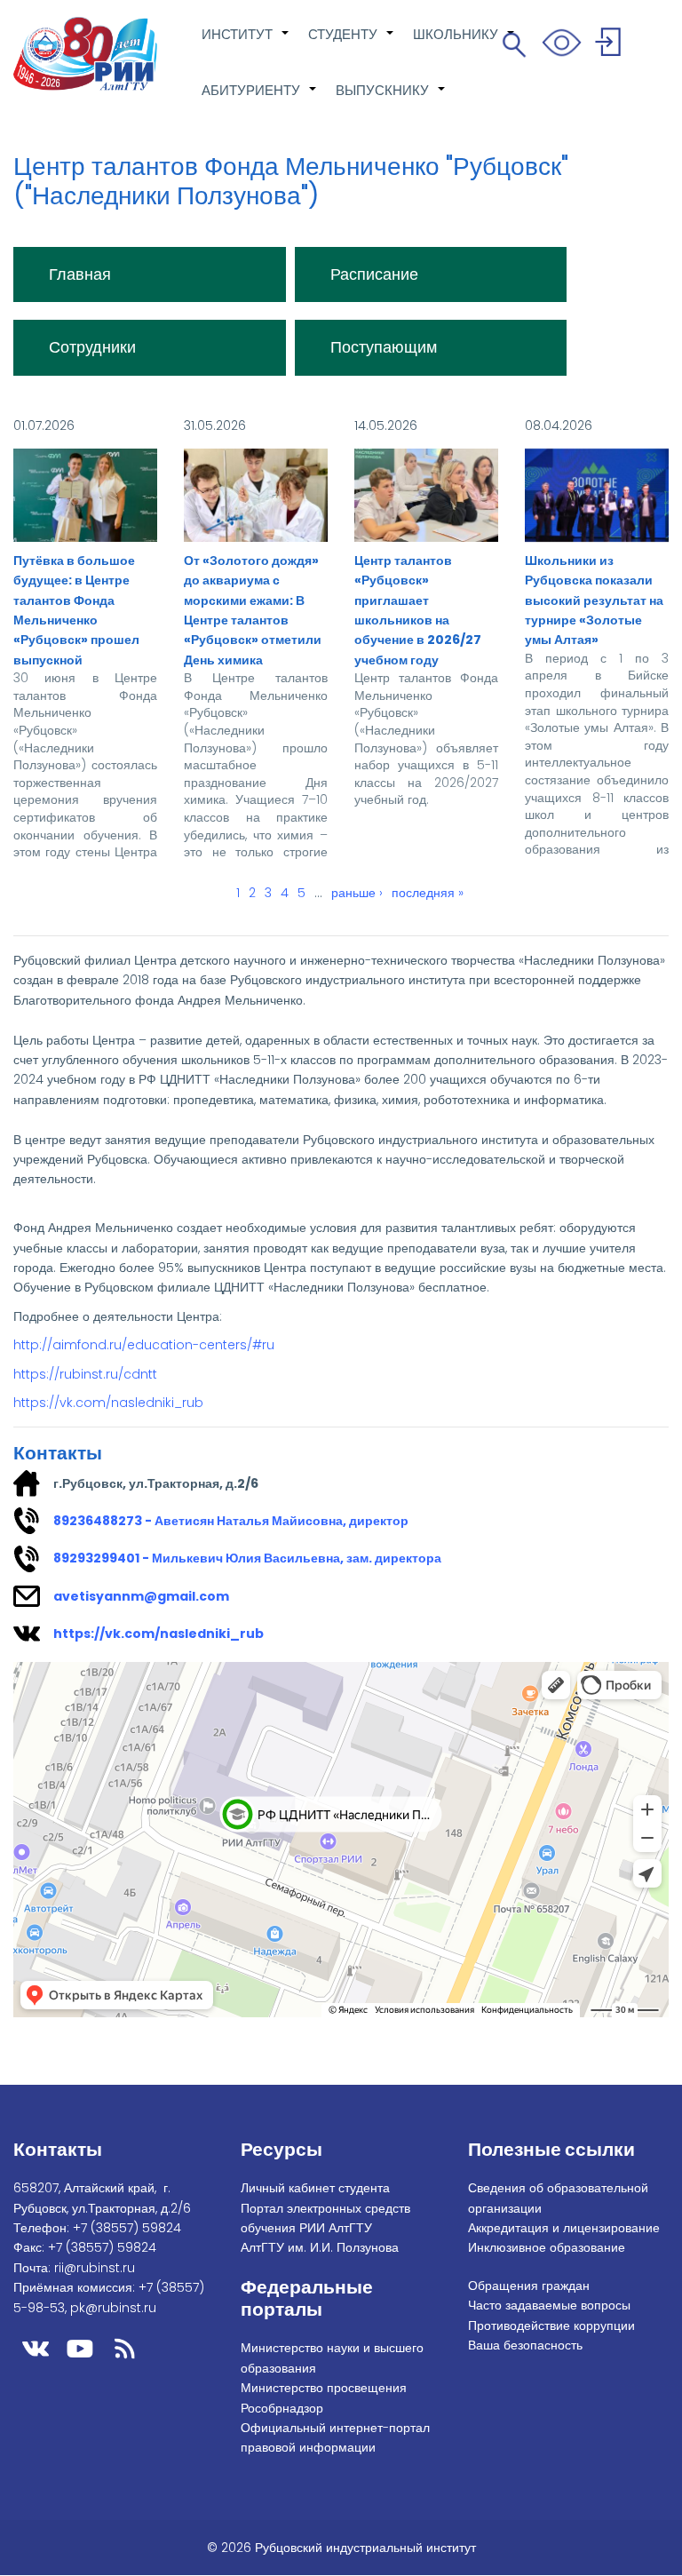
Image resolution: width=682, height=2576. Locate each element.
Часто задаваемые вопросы (549, 2305)
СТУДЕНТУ (352, 44)
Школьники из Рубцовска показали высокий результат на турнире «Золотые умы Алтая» (594, 600)
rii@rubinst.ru (95, 2268)
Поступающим (384, 347)
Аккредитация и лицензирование (564, 2228)
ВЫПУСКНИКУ (391, 99)
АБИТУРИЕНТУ (260, 99)
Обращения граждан (529, 2286)
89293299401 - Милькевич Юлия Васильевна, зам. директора (247, 1558)
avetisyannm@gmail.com (141, 1596)
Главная (80, 274)
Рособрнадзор (282, 2408)
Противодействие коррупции (551, 2326)
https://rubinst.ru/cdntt (85, 1374)
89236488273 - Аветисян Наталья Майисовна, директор (231, 1521)
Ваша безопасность (525, 2345)
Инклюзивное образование (547, 2247)
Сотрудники (92, 347)
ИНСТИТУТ (246, 44)
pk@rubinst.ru (113, 2308)
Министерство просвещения (324, 2388)
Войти (611, 45)
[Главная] (85, 54)
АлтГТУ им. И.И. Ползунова (320, 2247)
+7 (127, 2228)
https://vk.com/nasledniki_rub (108, 1403)
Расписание (374, 274)
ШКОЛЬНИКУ (464, 44)
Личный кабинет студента (315, 2188)
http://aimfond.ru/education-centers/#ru (144, 1345)
